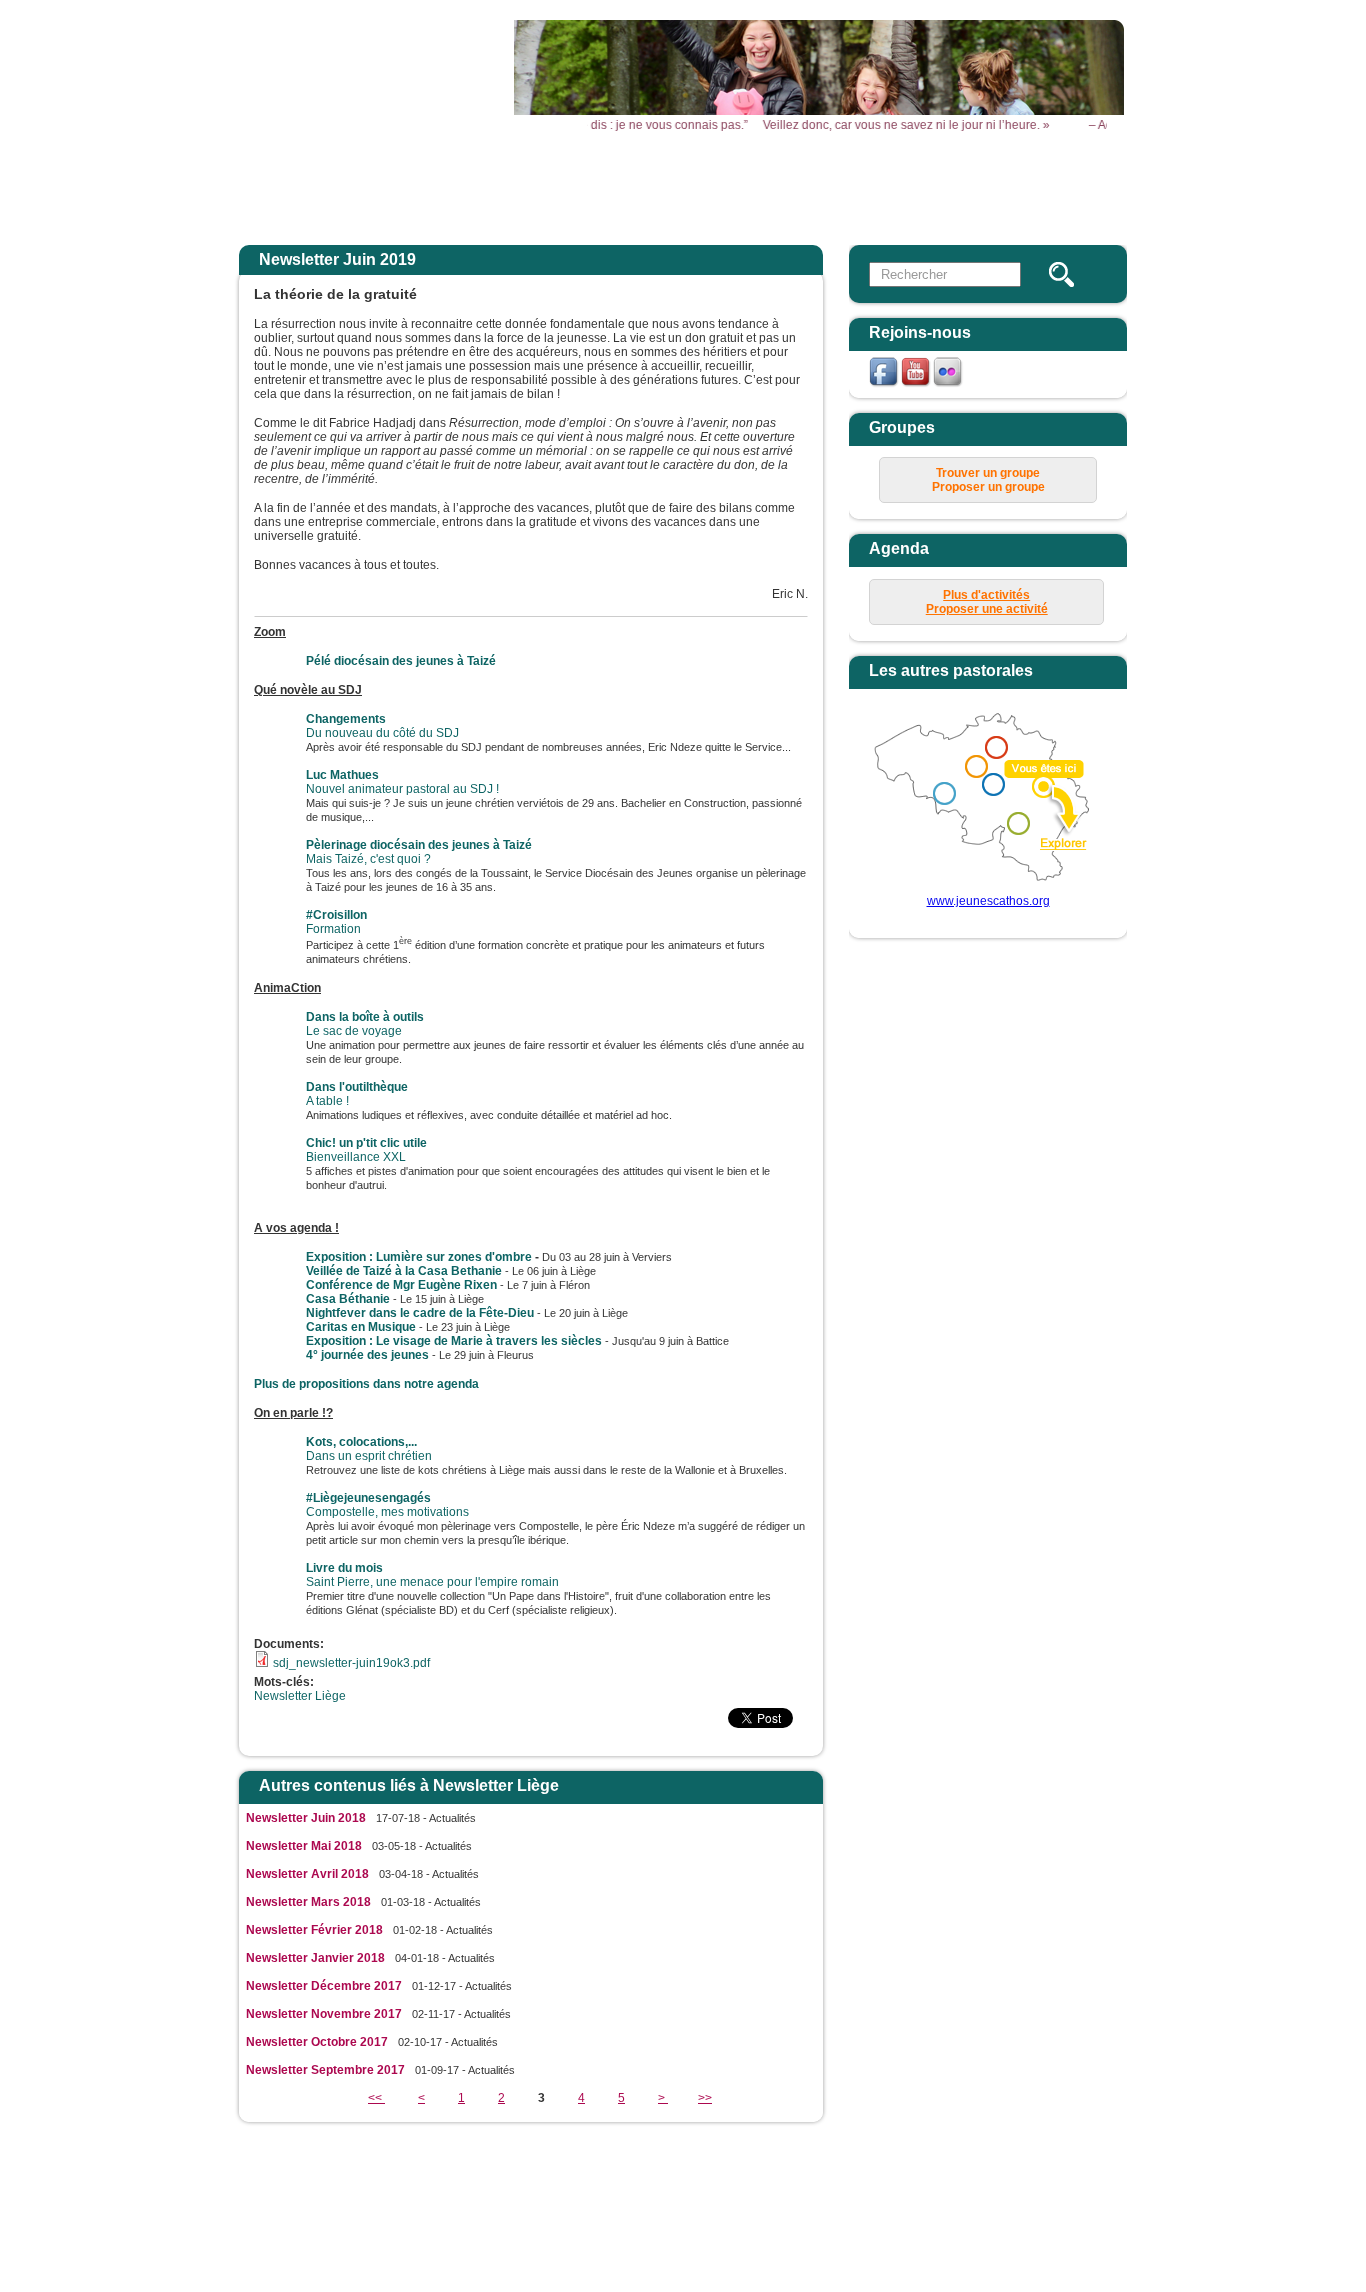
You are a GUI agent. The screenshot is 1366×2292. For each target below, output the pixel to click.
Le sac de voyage (365, 1024)
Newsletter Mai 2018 (304, 1846)
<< (376, 2098)
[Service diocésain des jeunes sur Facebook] (885, 385)
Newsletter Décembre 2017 (324, 1986)
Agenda (691, 187)
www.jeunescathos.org (988, 901)
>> (705, 2098)
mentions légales (797, 2184)
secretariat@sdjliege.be (825, 2213)
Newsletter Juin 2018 (306, 1818)
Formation (336, 922)
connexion (960, 2184)
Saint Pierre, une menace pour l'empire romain (432, 1575)
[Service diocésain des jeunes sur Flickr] (949, 385)
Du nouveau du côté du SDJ (382, 726)
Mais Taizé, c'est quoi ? (419, 852)
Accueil (440, 187)
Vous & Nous (940, 187)
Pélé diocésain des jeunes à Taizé (401, 661)
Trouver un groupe (988, 473)
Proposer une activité (987, 609)
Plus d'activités (986, 595)
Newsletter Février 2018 (314, 1930)
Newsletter (1066, 187)
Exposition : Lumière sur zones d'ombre (419, 1257)
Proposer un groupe (988, 487)
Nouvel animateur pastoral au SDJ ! (402, 782)
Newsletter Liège (300, 1696)
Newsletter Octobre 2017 (317, 2042)
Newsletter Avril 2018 (307, 1874)
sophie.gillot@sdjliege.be (752, 2256)
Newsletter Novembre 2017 (324, 2014)
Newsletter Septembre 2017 (325, 2070)
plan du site (888, 2184)
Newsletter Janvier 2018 (315, 1958)
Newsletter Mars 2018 (308, 1902)
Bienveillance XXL (366, 1150)
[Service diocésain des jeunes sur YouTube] (917, 385)
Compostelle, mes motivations (387, 1505)
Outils (815, 187)
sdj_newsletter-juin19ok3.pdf (351, 1663)
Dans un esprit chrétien (369, 1449)
